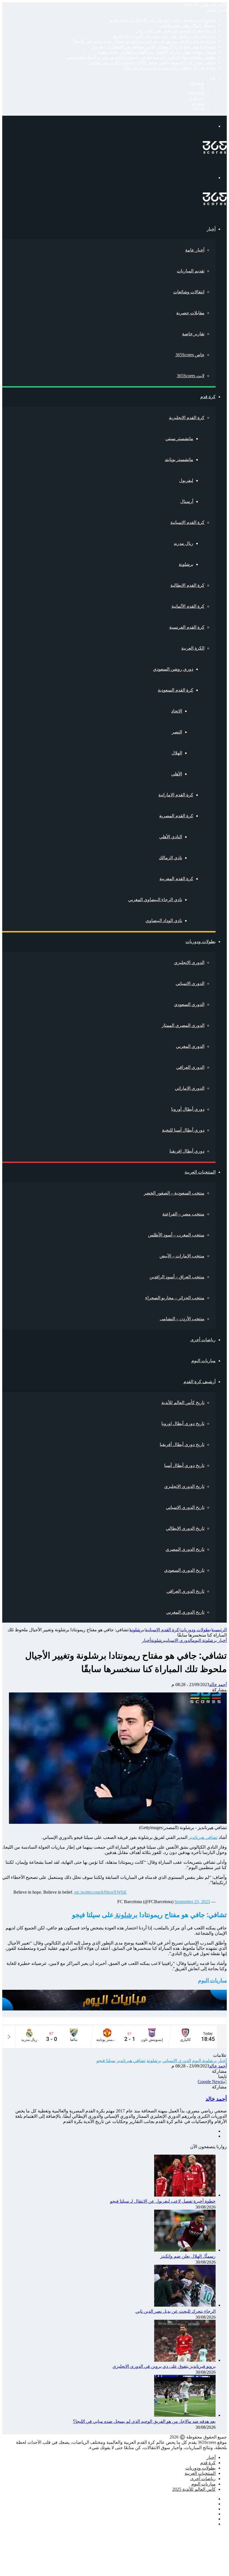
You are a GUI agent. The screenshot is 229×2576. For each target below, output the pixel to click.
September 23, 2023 (192, 1902)
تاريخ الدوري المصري (185, 1549)
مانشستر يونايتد (179, 460)
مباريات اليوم (203, 1361)
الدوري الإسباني (190, 983)
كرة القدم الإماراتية (176, 795)
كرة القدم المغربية (176, 879)
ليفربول (186, 480)
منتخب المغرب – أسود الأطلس (176, 1235)
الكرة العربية (193, 648)
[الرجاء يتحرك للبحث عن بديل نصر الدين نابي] (185, 2305)
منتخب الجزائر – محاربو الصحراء (175, 1298)
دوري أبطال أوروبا (188, 1109)
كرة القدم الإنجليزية (187, 418)
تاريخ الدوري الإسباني (185, 1507)
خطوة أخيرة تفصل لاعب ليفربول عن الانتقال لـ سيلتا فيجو (163, 20)
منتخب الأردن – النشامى (182, 1319)
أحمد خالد (218, 1685)
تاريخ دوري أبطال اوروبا (183, 1424)
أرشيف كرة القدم (200, 1382)
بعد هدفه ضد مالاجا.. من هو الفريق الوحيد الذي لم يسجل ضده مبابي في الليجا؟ (144, 41)
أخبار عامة (195, 250)
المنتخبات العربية (200, 1172)
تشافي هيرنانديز (203, 1837)
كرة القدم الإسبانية (187, 522)
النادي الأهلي (171, 837)
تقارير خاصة (193, 334)
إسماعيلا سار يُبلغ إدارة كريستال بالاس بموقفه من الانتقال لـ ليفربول (153, 47)
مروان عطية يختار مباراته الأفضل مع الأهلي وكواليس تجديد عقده (157, 52)
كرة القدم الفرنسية (187, 627)
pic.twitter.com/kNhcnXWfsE (101, 1892)
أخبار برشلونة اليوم (210, 1640)
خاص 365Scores (190, 355)
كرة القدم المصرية (176, 816)
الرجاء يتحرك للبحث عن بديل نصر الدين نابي (176, 31)
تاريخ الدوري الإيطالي (185, 1528)
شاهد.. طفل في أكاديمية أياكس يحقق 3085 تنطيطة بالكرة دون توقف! (152, 62)
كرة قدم (208, 397)
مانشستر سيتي (179, 439)
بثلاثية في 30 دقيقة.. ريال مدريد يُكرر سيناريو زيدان (169, 68)
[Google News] (212, 2082)
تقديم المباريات (191, 271)
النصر (177, 732)
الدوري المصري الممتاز (183, 1025)
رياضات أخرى (203, 1340)
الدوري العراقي (190, 1067)
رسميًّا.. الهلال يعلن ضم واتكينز (188, 25)
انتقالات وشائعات (189, 292)
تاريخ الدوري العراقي (185, 1591)
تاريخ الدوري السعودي (184, 1570)
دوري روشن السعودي (173, 669)
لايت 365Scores (191, 376)
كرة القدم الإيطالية (187, 585)
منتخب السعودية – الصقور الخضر (174, 1193)
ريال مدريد (183, 543)
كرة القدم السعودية (176, 690)
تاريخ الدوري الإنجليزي (184, 1486)
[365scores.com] (215, 152)
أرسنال (187, 501)
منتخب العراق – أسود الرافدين (177, 1277)
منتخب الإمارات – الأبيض (182, 1256)
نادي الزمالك (170, 858)
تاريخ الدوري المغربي (185, 1612)
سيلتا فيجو (106, 2061)
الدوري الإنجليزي (189, 962)
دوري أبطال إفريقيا (187, 1151)
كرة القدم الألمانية (188, 606)
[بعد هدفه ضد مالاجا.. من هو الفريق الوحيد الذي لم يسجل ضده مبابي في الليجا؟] (185, 2415)
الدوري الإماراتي (190, 1088)
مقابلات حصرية (190, 313)
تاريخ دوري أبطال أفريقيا (182, 1444)
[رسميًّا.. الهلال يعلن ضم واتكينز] (185, 2250)
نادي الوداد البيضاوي (164, 921)
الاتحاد (177, 711)
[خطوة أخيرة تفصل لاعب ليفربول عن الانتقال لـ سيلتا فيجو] (185, 2195)
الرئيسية (219, 1630)
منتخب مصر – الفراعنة (183, 1214)
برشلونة (186, 564)
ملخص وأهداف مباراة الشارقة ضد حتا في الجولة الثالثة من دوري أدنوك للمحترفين (141, 57)
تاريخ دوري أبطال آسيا (184, 1465)
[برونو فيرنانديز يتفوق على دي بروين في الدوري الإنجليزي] (185, 2360)
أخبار (211, 229)
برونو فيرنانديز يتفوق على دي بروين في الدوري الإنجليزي (164, 36)
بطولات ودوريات (201, 942)
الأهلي (177, 774)
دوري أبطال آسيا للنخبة (183, 1130)
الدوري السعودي (189, 1004)
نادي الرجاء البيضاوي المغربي (155, 900)
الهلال (177, 753)
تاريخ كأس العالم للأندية (183, 1403)
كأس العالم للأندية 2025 (194, 2489)
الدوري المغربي (190, 1046)
